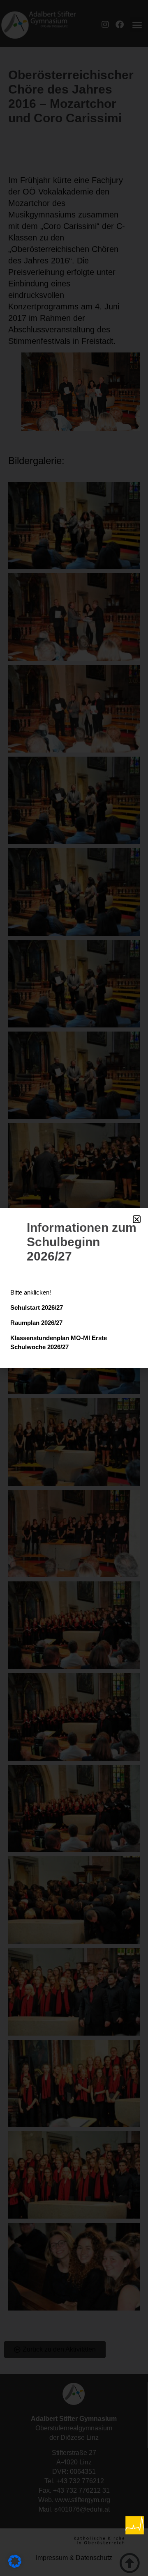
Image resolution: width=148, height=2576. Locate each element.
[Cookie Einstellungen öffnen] (15, 2565)
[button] (137, 1219)
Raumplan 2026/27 (36, 1323)
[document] (74, 1288)
